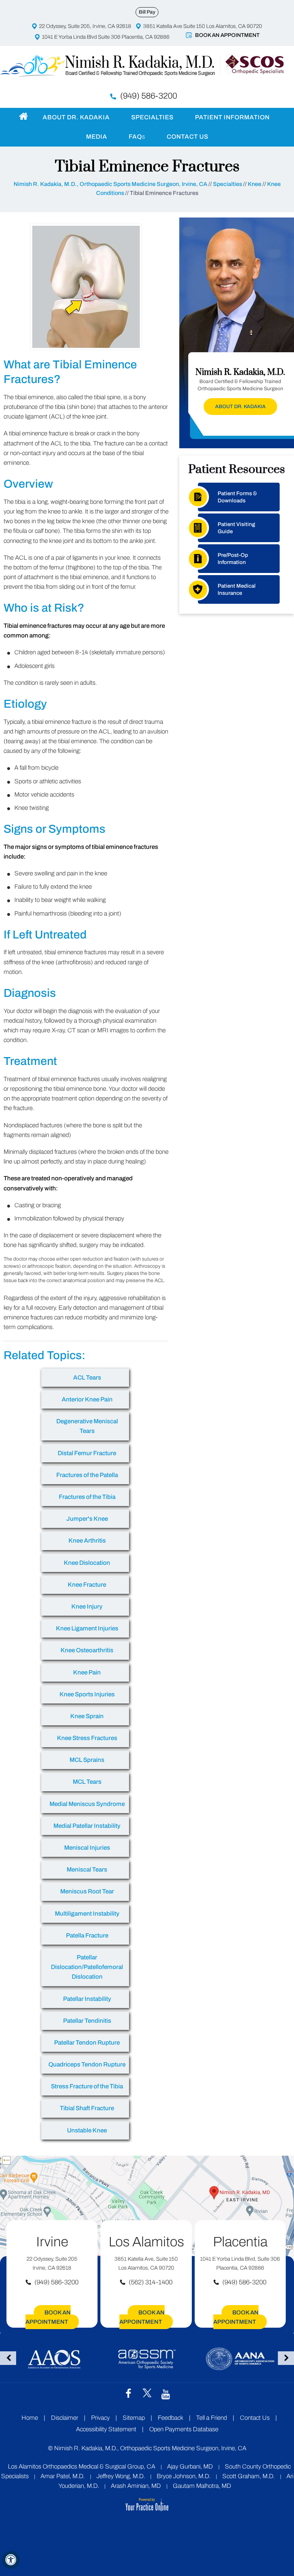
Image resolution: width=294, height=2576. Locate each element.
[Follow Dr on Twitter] (147, 2393)
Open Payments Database (184, 2429)
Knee (255, 184)
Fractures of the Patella (87, 1475)
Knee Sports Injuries (87, 1694)
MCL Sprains (87, 1760)
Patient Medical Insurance (237, 589)
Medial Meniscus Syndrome (87, 1804)
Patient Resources (237, 469)
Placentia (240, 2242)
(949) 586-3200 (149, 96)
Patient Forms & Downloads (237, 497)
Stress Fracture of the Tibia (87, 2086)
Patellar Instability (87, 1999)
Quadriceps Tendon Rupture (87, 2064)
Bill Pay (147, 12)
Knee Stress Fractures (87, 1738)
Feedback (170, 2418)
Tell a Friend (212, 2418)
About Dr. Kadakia (76, 117)
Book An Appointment (227, 35)
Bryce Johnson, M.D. (184, 2476)
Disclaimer (65, 2418)
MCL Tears (87, 1782)
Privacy (100, 2418)
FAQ (137, 137)
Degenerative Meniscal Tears (87, 1426)
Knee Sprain (87, 1716)
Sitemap (134, 2418)
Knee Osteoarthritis (87, 1650)
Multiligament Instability (87, 1914)
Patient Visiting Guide (236, 528)
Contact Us (188, 137)
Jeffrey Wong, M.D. (121, 2476)
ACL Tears (87, 1378)
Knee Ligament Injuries (87, 1628)
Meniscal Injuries (87, 1848)
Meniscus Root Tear (87, 1891)
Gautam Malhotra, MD (202, 2486)
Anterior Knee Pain (87, 1399)
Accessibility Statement (106, 2429)
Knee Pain (87, 1672)
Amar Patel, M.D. (63, 2476)
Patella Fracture (87, 1935)
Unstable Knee (87, 2130)
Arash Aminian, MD (136, 2486)
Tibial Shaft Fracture (87, 2108)
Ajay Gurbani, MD (190, 2467)
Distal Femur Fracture (87, 1453)
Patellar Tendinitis (87, 2021)
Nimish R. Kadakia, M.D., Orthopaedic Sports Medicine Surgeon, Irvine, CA (110, 184)
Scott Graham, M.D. (248, 2476)
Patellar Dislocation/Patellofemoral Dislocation (87, 1967)
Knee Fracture (87, 1585)
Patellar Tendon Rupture (87, 2043)
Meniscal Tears (87, 1870)
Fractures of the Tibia (87, 1497)
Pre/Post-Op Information (233, 559)
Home (23, 116)
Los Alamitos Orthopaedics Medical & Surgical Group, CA (82, 2467)
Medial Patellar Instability (87, 1826)
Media (97, 137)
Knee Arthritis (87, 1541)
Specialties (152, 117)
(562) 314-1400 (151, 2282)
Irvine (52, 2242)
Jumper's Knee (87, 1519)
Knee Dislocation (87, 1563)
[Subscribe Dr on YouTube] (166, 2394)
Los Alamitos (146, 2242)
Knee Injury (87, 1607)
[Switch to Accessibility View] (11, 2560)
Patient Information (232, 117)
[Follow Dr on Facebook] (128, 2393)
